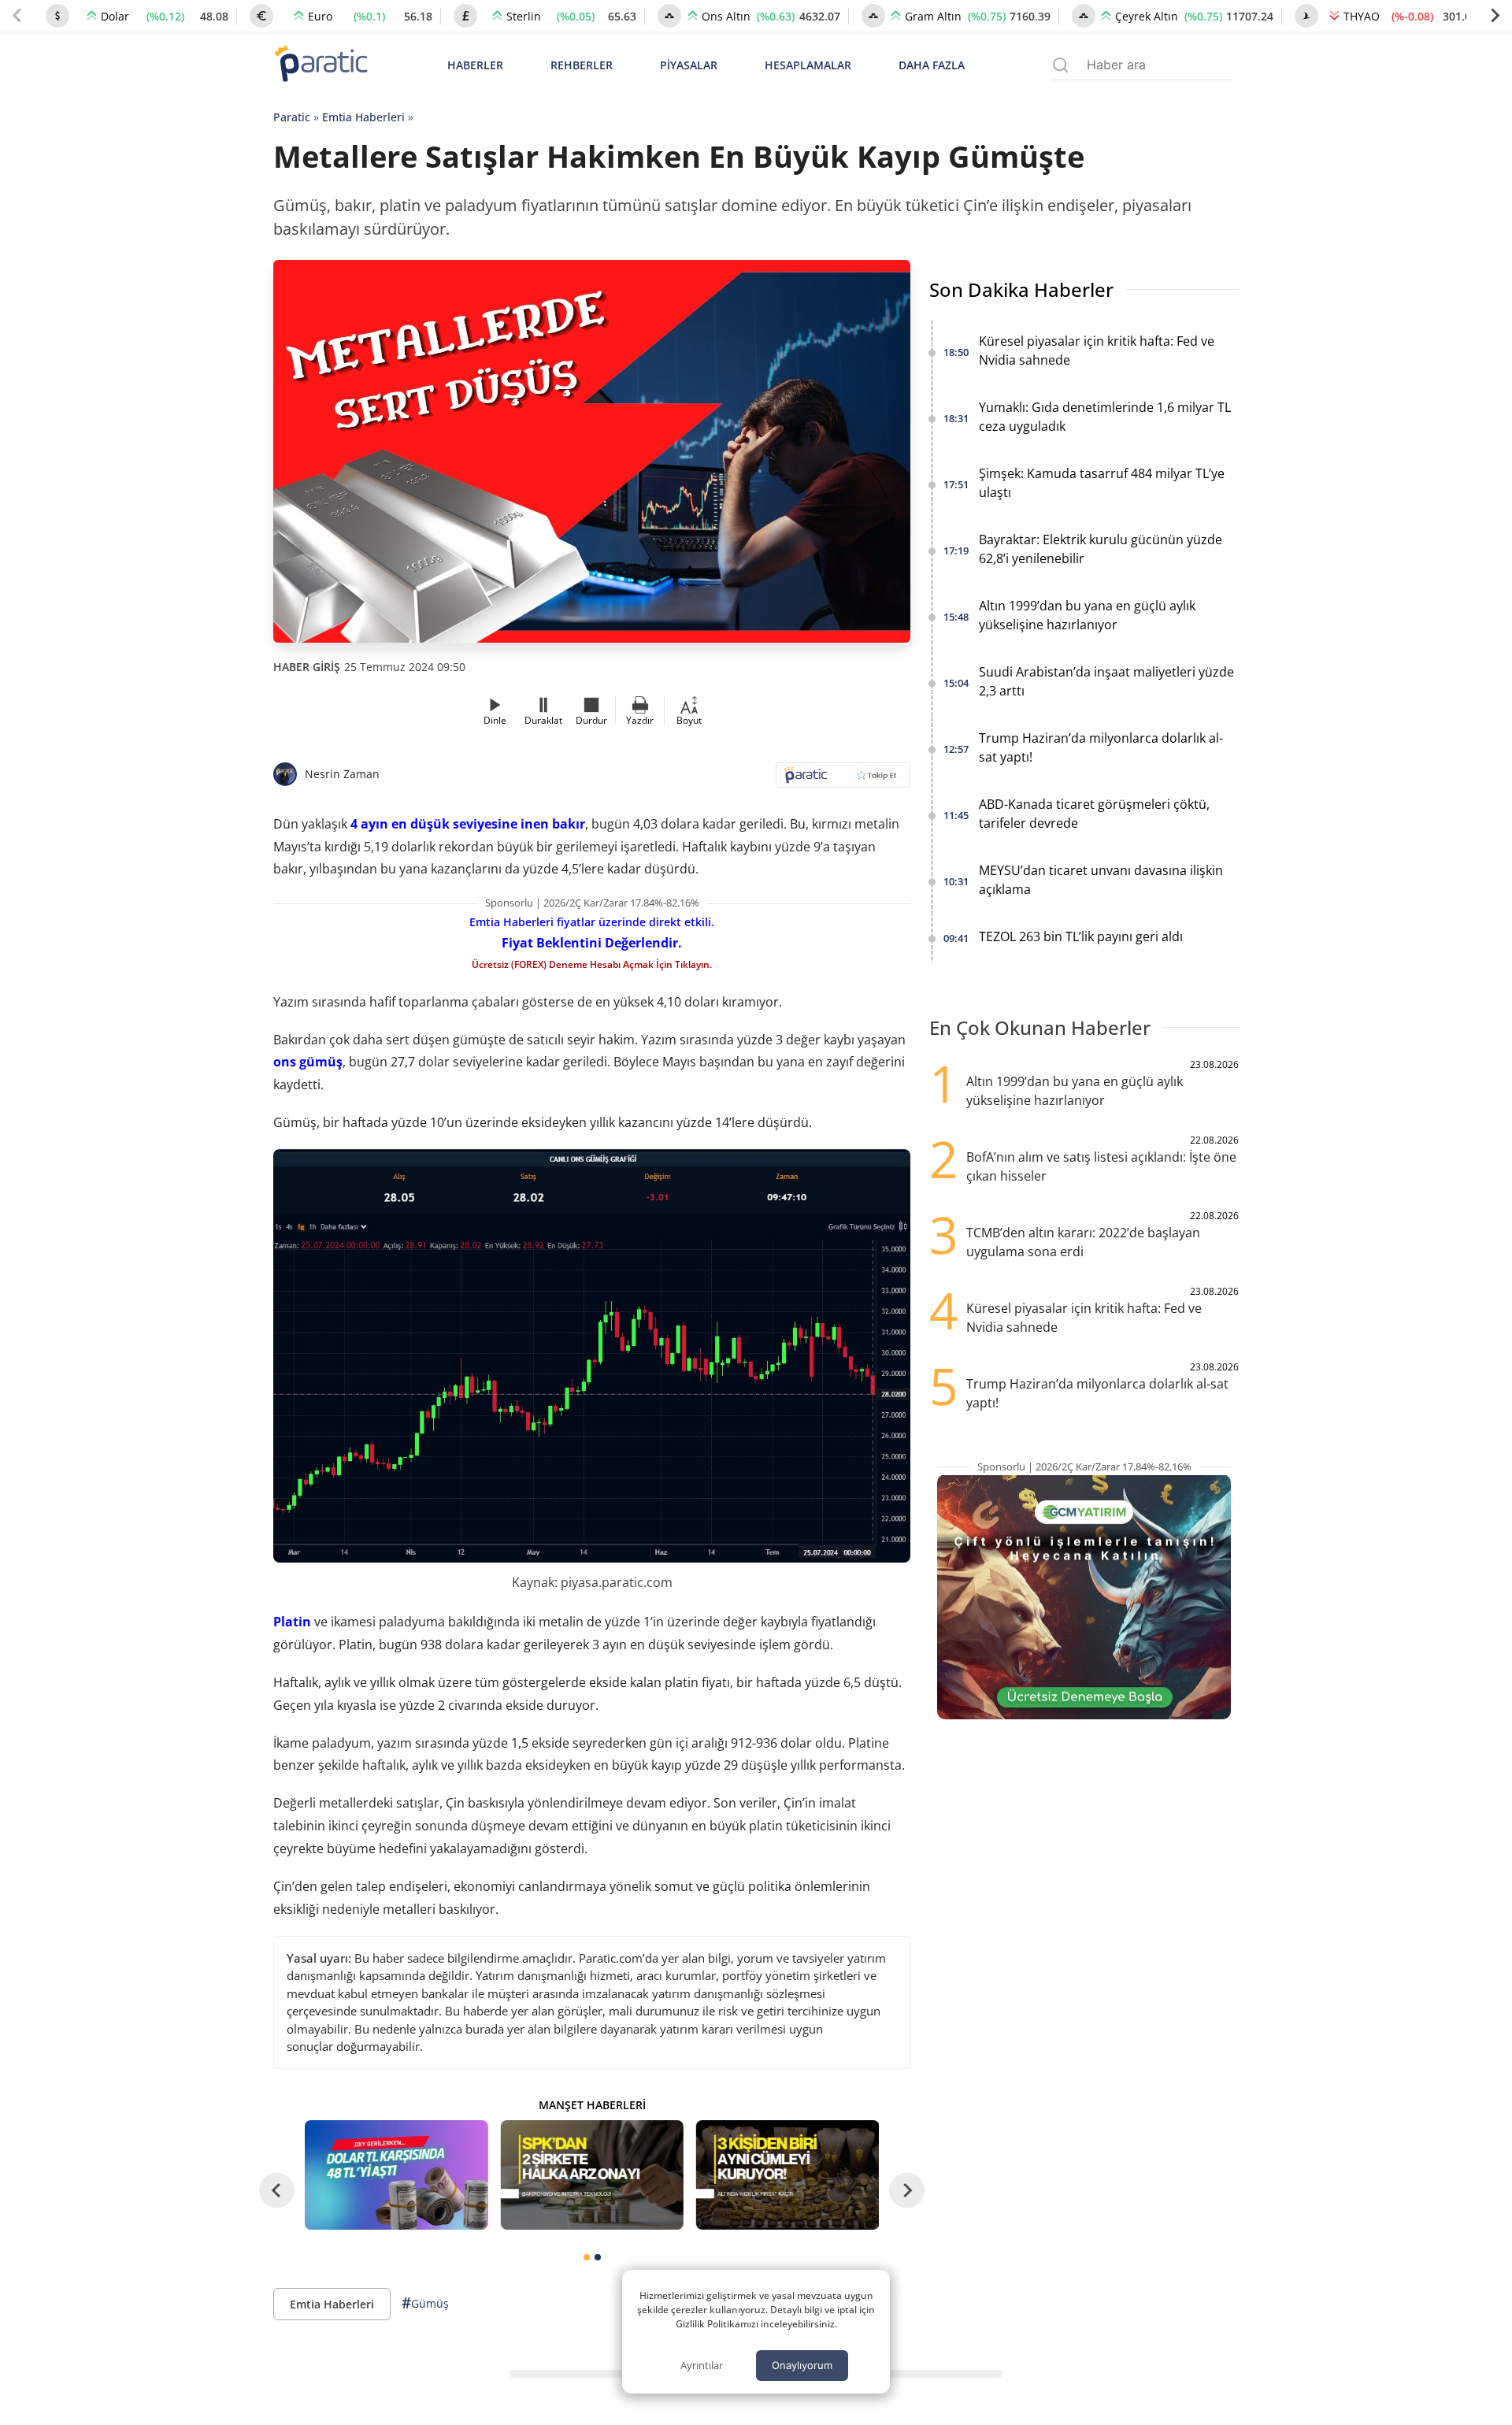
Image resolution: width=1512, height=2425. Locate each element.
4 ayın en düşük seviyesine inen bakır (468, 824)
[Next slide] (1495, 16)
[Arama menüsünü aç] (1060, 65)
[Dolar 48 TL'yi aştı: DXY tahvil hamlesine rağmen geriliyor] (396, 2175)
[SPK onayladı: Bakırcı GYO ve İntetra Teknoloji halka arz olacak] (591, 2175)
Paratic (292, 117)
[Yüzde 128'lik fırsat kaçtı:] (787, 2175)
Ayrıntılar (702, 2365)
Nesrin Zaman (342, 774)
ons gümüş (308, 1062)
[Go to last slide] (277, 2190)
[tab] (587, 2257)
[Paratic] (321, 65)
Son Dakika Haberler (1021, 289)
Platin (292, 1622)
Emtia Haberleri (363, 117)
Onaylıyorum (802, 2365)
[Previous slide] (17, 16)
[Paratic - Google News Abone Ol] (843, 780)
